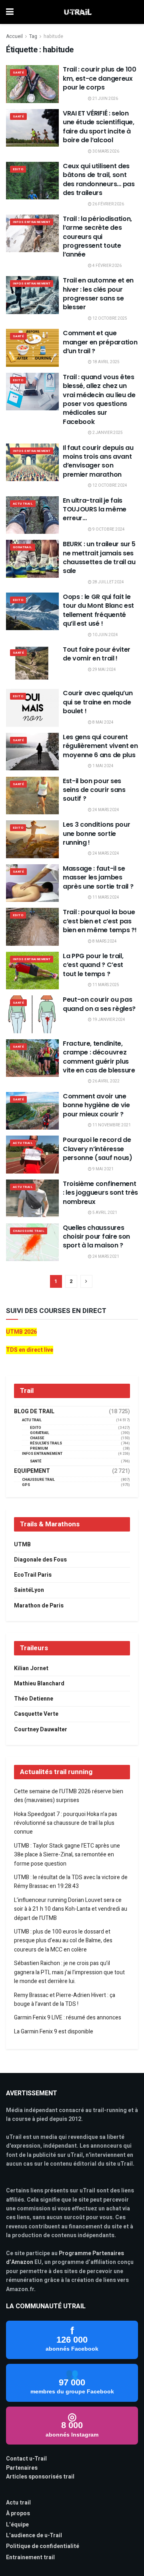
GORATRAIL (23, 547)
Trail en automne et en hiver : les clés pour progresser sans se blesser (98, 294)
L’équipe (17, 2525)
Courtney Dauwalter (41, 1730)
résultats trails (46, 1443)
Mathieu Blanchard (39, 1684)
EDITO (18, 169)
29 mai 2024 (104, 670)
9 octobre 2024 (108, 529)
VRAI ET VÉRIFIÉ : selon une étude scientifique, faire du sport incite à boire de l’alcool (99, 127)
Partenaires (22, 2468)
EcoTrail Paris (33, 1575)
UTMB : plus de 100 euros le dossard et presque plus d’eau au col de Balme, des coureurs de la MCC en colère (63, 1941)
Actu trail (18, 2503)
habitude (53, 36)
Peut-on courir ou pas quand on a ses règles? (99, 1004)
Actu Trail (23, 504)
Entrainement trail (30, 2557)
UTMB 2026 (21, 1332)
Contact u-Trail (26, 2459)
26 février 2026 (108, 204)
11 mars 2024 (105, 897)
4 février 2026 (107, 266)
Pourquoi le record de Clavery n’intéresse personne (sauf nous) (98, 1149)
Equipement (32, 1471)
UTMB (22, 1545)
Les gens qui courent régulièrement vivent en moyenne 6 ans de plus (100, 746)
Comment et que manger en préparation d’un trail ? (100, 342)
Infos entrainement (32, 222)
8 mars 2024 (104, 941)
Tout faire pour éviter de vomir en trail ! (97, 654)
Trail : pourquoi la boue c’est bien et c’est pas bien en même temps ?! (100, 921)
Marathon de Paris (39, 1606)
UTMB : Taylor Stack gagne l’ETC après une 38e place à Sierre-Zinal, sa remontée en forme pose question (67, 1855)
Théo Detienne (34, 1699)
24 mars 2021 (105, 1257)
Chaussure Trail (29, 1231)
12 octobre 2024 (109, 485)
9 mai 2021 (103, 1169)
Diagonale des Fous (40, 1560)
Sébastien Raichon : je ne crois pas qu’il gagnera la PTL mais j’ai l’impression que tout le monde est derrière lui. (69, 1972)
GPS (26, 1485)
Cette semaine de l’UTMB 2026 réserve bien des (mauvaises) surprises (69, 1796)
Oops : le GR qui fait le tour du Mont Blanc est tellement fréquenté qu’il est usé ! (98, 610)
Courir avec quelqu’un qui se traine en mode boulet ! (98, 702)
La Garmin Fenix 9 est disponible (54, 2032)
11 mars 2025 (105, 985)
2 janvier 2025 (107, 433)
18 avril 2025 (106, 362)
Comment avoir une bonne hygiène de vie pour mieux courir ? (96, 1105)
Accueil (14, 36)
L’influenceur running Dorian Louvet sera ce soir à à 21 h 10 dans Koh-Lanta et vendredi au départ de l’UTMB (71, 1909)
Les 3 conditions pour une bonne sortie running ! (96, 833)
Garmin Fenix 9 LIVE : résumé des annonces (68, 2018)
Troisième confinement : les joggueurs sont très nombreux (100, 1193)
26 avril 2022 (106, 1081)
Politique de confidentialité (43, 2546)
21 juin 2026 (105, 99)
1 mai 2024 (103, 766)
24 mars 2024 (105, 810)
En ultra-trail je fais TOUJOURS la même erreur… (95, 509)
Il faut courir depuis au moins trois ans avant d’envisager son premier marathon (98, 461)
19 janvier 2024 (108, 1020)
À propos (18, 2513)
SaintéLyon (29, 1590)
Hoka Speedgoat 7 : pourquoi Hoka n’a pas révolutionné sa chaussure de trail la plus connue (66, 1823)
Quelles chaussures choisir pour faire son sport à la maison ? (96, 1237)
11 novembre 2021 (111, 1125)
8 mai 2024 (103, 722)
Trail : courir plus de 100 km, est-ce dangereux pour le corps (100, 78)
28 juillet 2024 (108, 582)
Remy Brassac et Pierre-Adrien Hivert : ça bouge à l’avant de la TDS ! (65, 2000)
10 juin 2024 (105, 635)
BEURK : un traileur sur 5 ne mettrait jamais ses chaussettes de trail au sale (99, 557)
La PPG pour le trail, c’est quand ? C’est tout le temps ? (93, 965)
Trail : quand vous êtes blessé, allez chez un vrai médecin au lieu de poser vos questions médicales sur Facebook (99, 399)
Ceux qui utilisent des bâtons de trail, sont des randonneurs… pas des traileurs (99, 179)
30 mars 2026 (105, 151)
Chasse (37, 1438)
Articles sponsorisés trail (40, 2477)
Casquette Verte (36, 1714)
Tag (33, 36)
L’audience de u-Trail (34, 2535)
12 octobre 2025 (109, 318)
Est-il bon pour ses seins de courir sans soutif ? (94, 790)
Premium (39, 1449)
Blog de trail (34, 1412)
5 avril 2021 (104, 1213)
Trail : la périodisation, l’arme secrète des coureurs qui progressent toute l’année (97, 237)
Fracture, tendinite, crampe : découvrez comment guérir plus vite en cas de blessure (99, 1057)
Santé (18, 73)
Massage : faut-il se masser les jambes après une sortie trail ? (98, 877)
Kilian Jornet (31, 1668)
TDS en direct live (30, 1350)
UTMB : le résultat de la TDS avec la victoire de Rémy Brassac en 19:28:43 (71, 1882)
